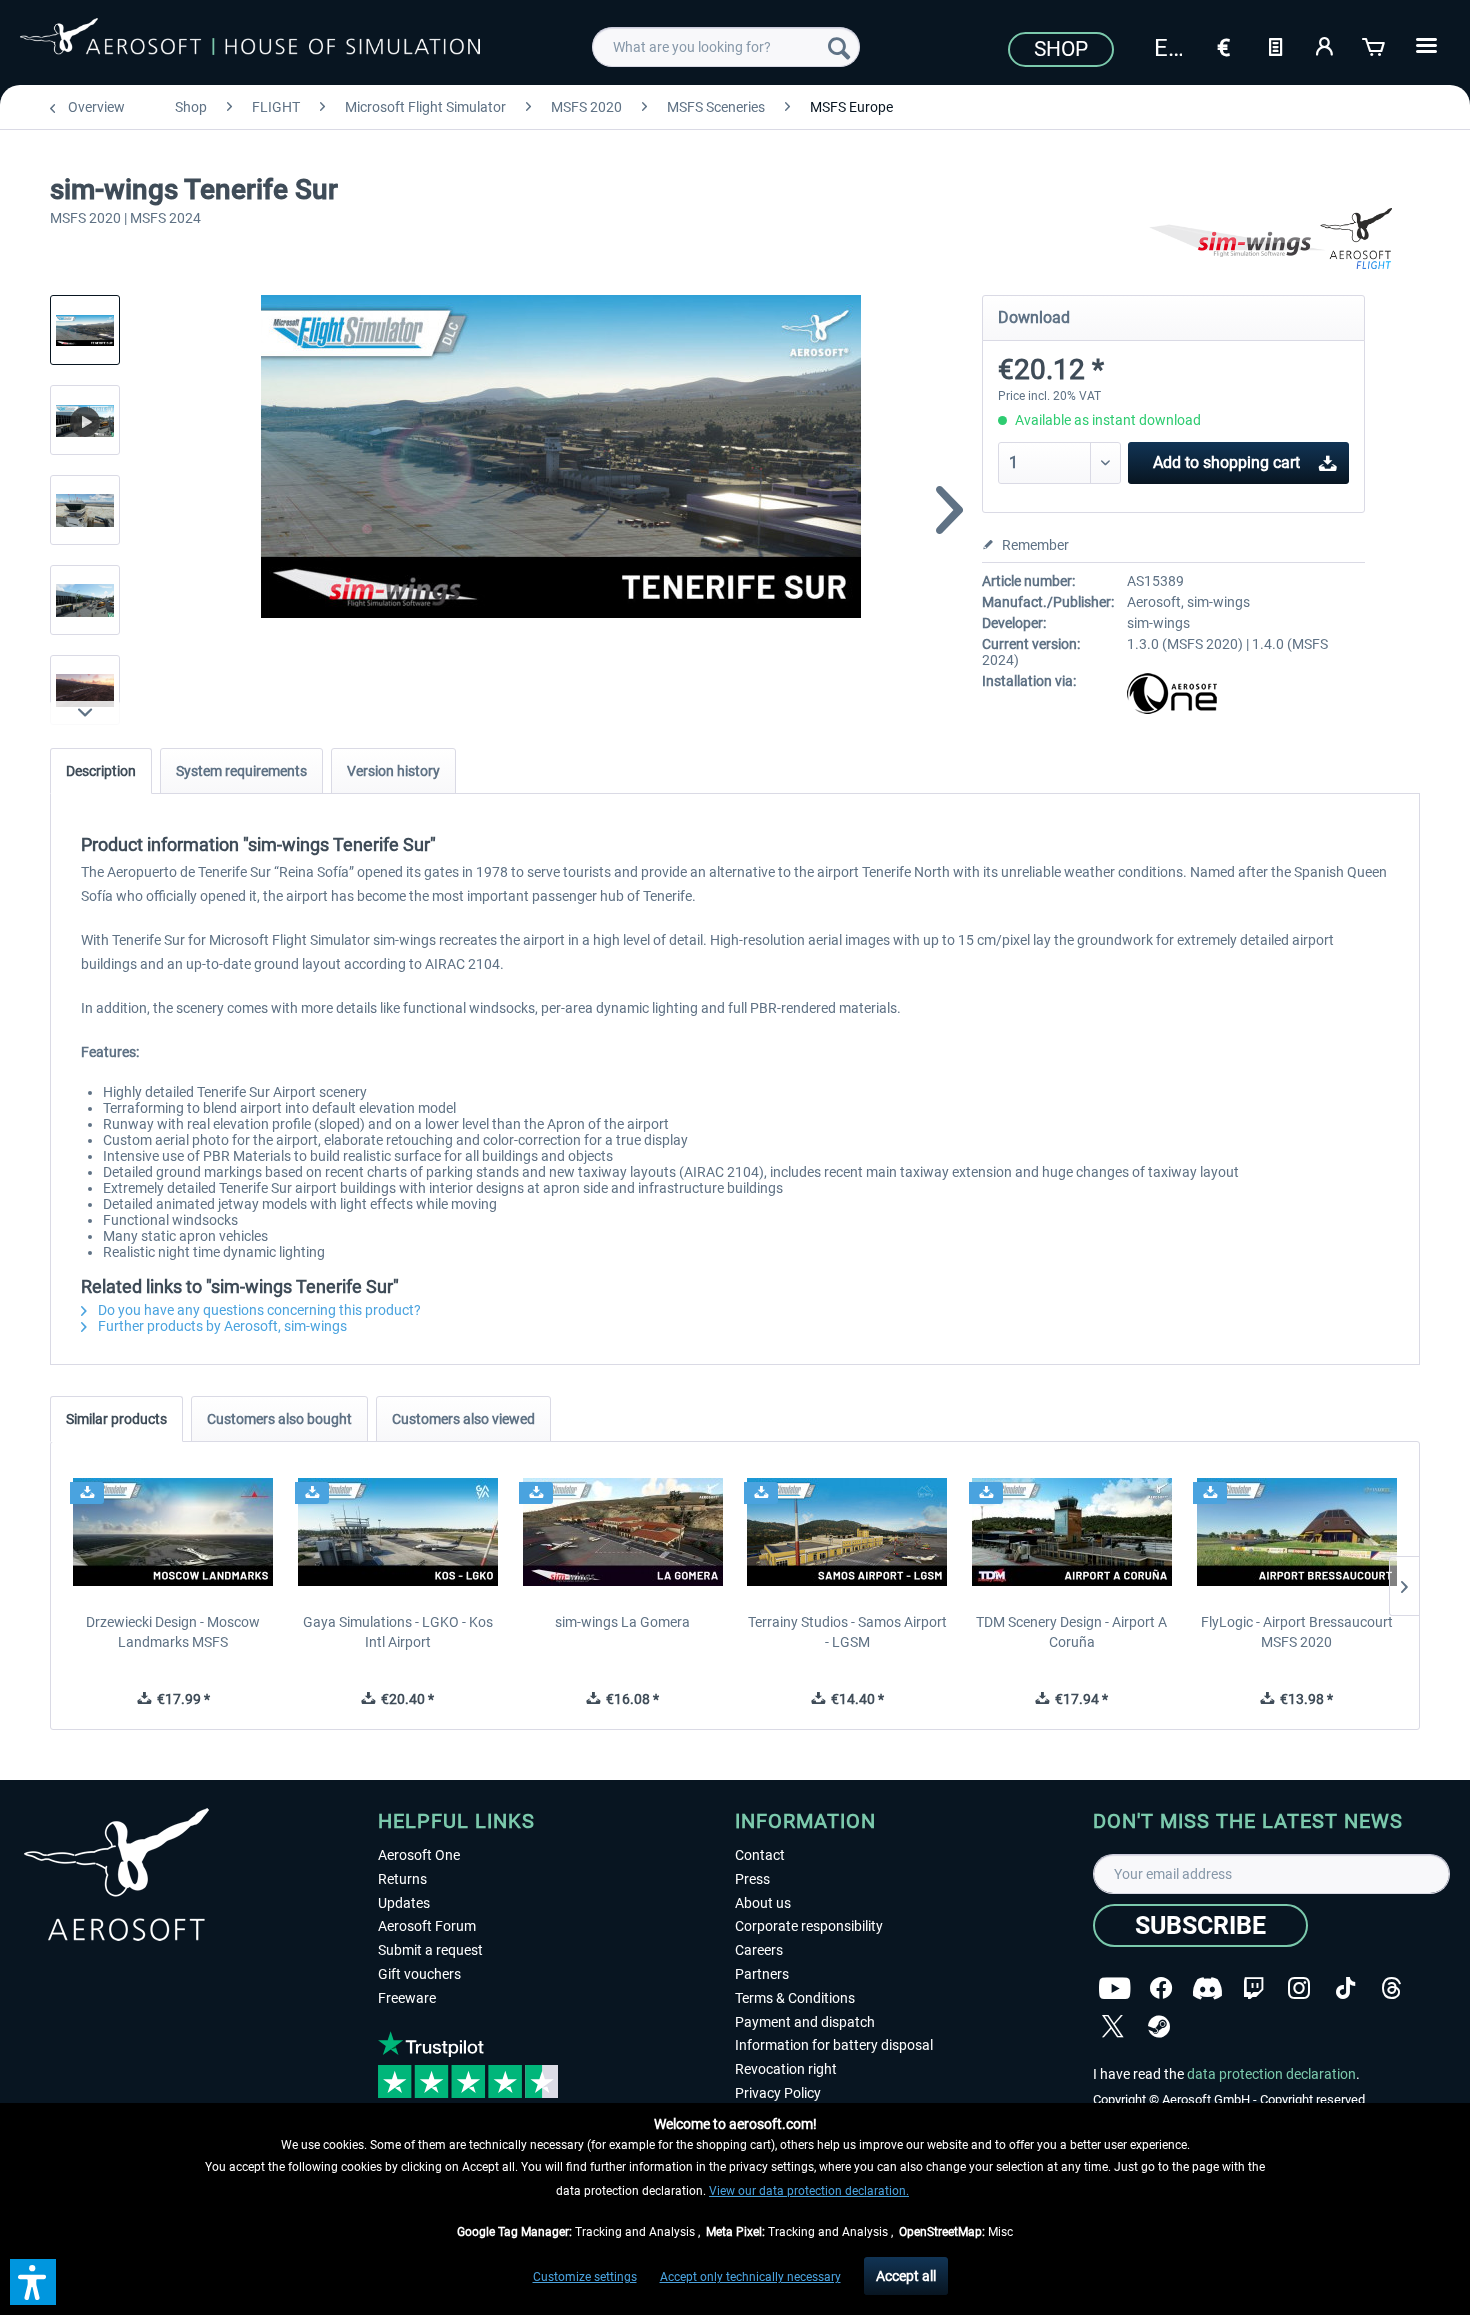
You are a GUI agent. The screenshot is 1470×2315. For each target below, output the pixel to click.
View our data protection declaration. (809, 2191)
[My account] (1325, 45)
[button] (33, 2282)
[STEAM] (1159, 2026)
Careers (759, 1950)
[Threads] (1391, 1988)
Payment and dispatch (805, 2022)
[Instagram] (1299, 1988)
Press (752, 1879)
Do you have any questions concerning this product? (258, 1310)
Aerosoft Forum (427, 1926)
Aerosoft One (419, 1855)
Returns (402, 1879)
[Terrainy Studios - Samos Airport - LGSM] (847, 1532)
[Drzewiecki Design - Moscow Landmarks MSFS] (173, 1532)
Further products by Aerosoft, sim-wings (221, 1326)
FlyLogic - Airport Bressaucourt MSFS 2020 (1297, 1632)
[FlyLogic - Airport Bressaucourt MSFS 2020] (1296, 1532)
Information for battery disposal (834, 2045)
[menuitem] (726, 47)
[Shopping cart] (1375, 45)
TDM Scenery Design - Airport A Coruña (1071, 1632)
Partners (762, 1974)
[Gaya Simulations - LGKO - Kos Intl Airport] (398, 1532)
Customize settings (585, 2277)
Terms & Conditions (795, 1998)
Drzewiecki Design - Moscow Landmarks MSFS (173, 1632)
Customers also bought (279, 1419)
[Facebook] (1161, 1988)
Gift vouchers (419, 1974)
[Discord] (1207, 1988)
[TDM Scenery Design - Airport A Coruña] (1072, 1532)
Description (101, 771)
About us (763, 1903)
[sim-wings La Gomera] (622, 1532)
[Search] (839, 47)
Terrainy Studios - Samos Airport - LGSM (847, 1632)
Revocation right (786, 2069)
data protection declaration (1271, 2074)
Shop (1061, 49)
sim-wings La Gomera (622, 1622)
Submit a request (430, 1950)
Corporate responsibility (809, 1926)
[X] (1113, 2026)
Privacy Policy (778, 2093)
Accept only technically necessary (750, 2277)
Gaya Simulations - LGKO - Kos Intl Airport (398, 1632)
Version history (393, 771)
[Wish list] (1275, 45)
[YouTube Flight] (1114, 1988)
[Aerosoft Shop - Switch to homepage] (250, 44)
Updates (404, 1903)
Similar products (116, 1419)
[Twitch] (1253, 1988)
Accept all (906, 2276)
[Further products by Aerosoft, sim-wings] (1283, 240)
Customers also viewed (463, 1419)
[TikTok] (1345, 1988)
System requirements (241, 771)
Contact (760, 1855)
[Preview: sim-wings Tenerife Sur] (85, 330)
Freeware (407, 1998)
